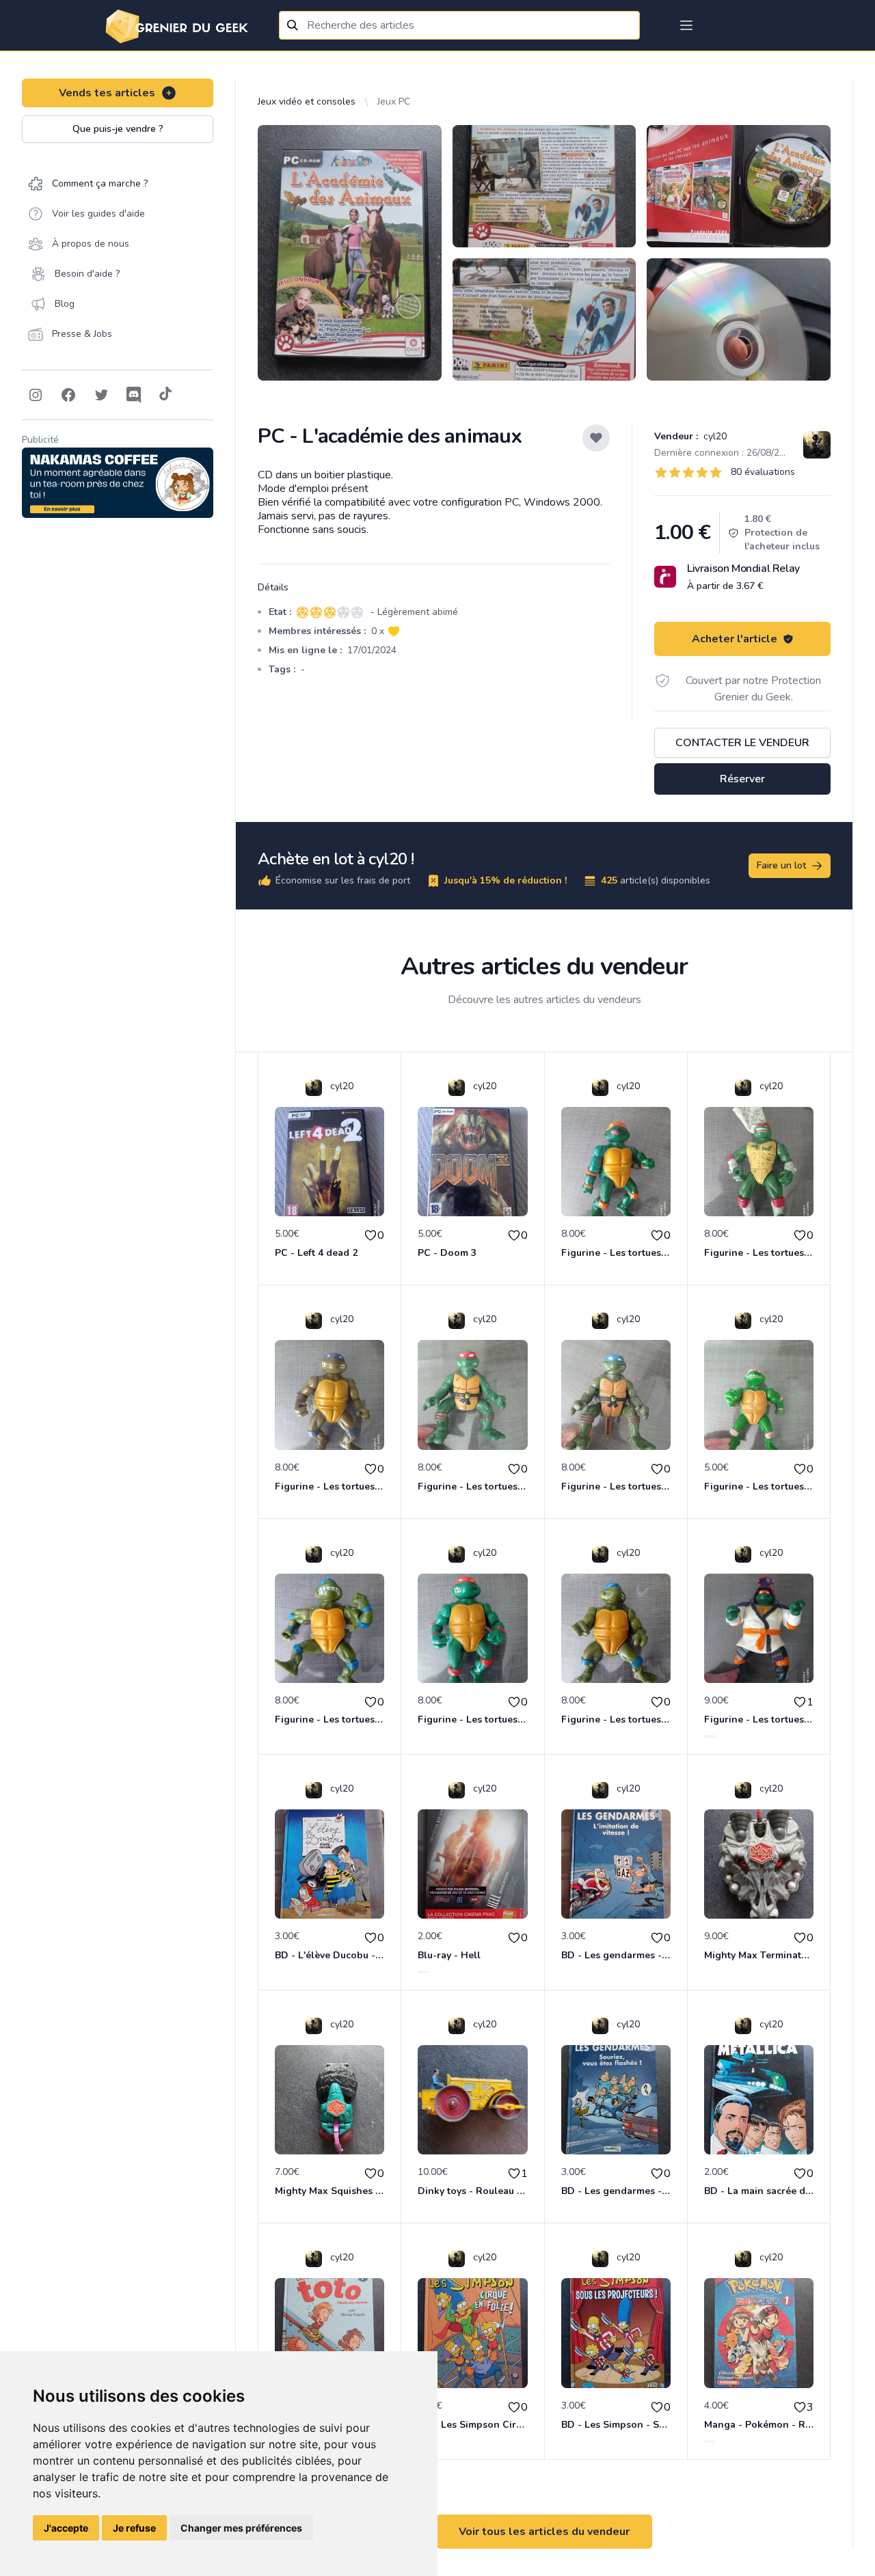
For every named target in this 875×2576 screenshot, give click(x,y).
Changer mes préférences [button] (241, 2528)
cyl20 (714, 436)
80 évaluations (763, 472)
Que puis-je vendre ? (118, 129)
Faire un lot (781, 865)
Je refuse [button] (134, 2528)
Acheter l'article (735, 639)
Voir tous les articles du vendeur (544, 2532)
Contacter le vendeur (742, 743)
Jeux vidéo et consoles (307, 101)
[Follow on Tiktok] (165, 395)
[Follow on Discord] (134, 395)
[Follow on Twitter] (101, 395)
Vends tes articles (107, 93)
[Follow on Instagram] (36, 395)
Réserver (742, 779)
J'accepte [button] (66, 2528)
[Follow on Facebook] (68, 395)
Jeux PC (394, 101)
